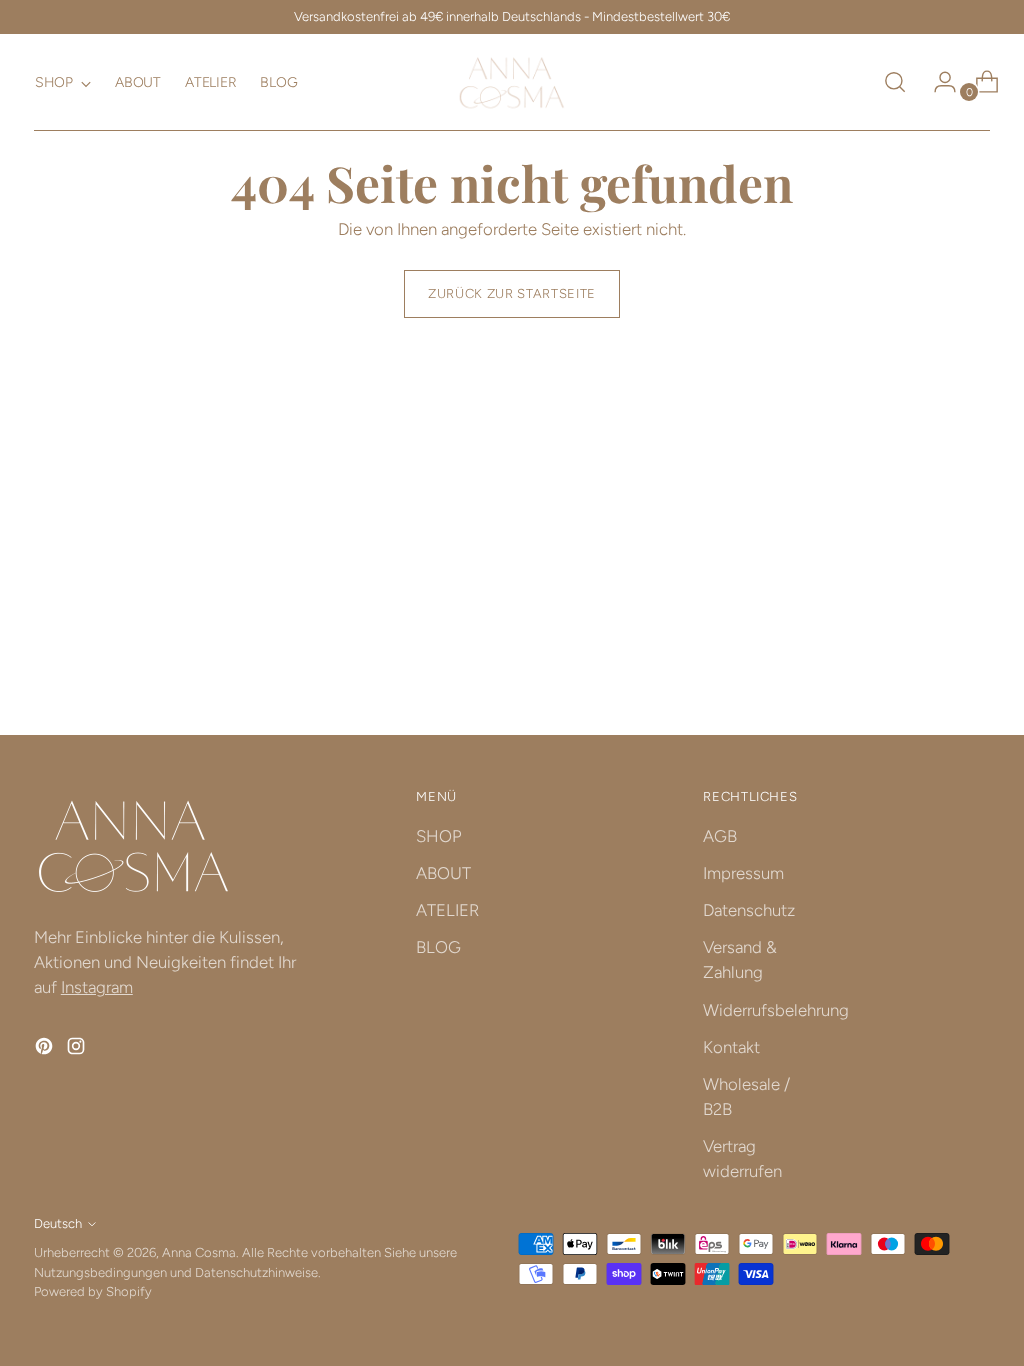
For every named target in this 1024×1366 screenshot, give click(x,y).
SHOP (439, 836)
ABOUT (443, 873)
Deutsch (58, 1223)
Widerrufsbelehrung (776, 1010)
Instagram (97, 987)
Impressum (743, 873)
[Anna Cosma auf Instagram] (78, 1049)
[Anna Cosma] (512, 82)
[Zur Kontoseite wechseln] (937, 82)
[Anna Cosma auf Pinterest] (46, 1049)
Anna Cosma (199, 1252)
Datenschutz (749, 910)
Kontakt (731, 1047)
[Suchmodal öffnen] (895, 82)
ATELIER (447, 910)
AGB (720, 836)
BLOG (438, 947)
